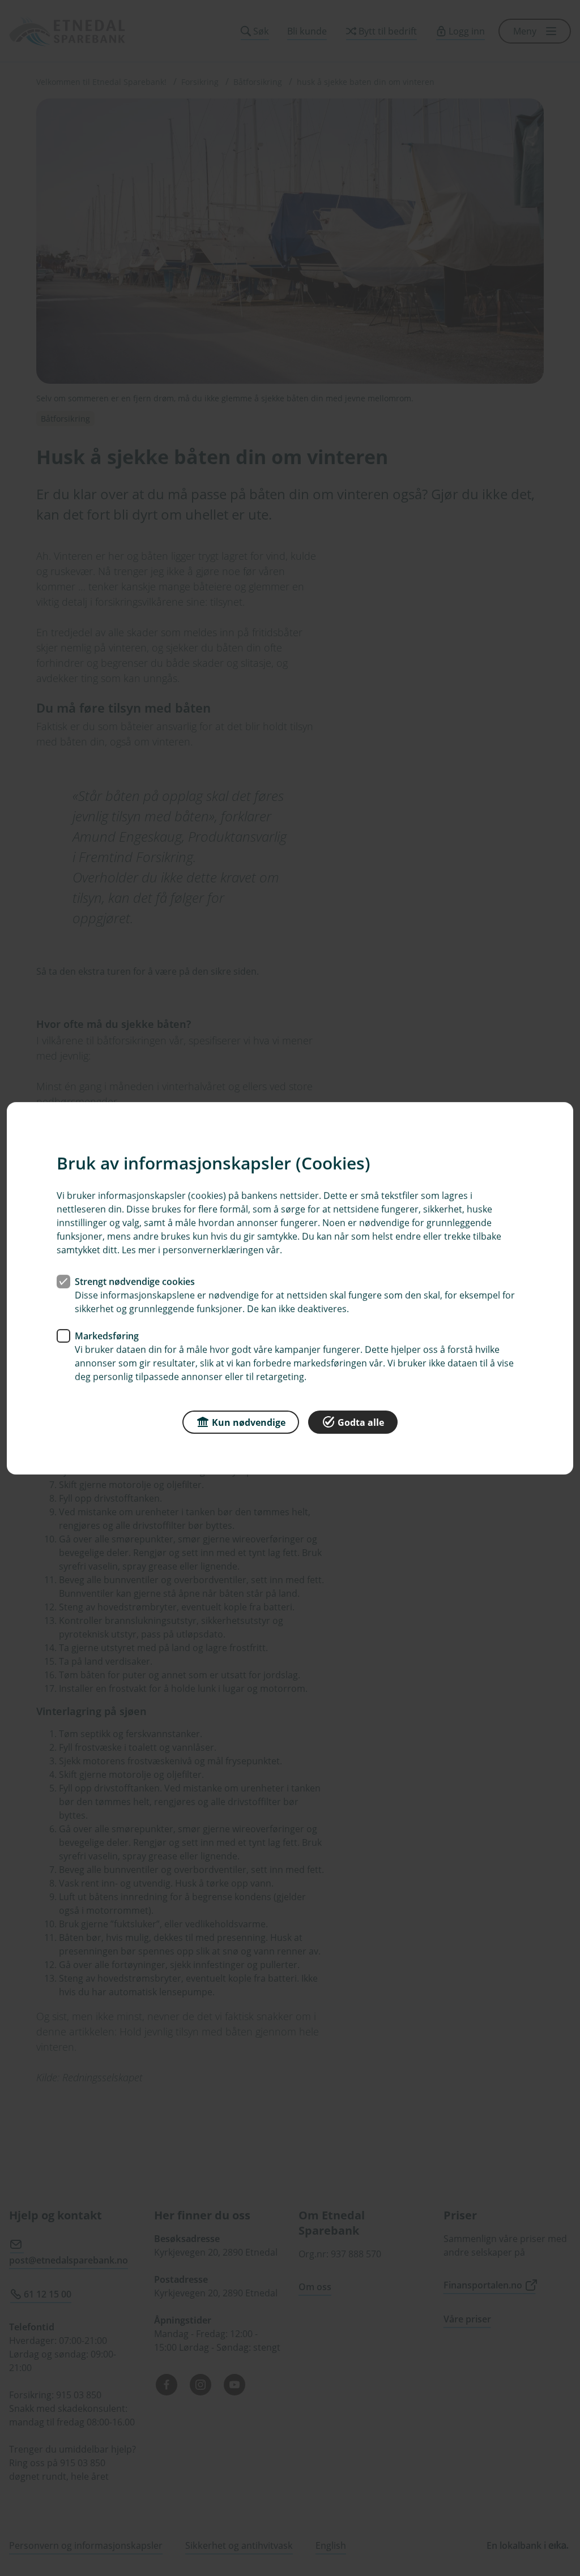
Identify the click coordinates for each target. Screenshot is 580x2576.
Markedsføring (107, 1335)
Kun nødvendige (249, 1422)
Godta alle (361, 1422)
